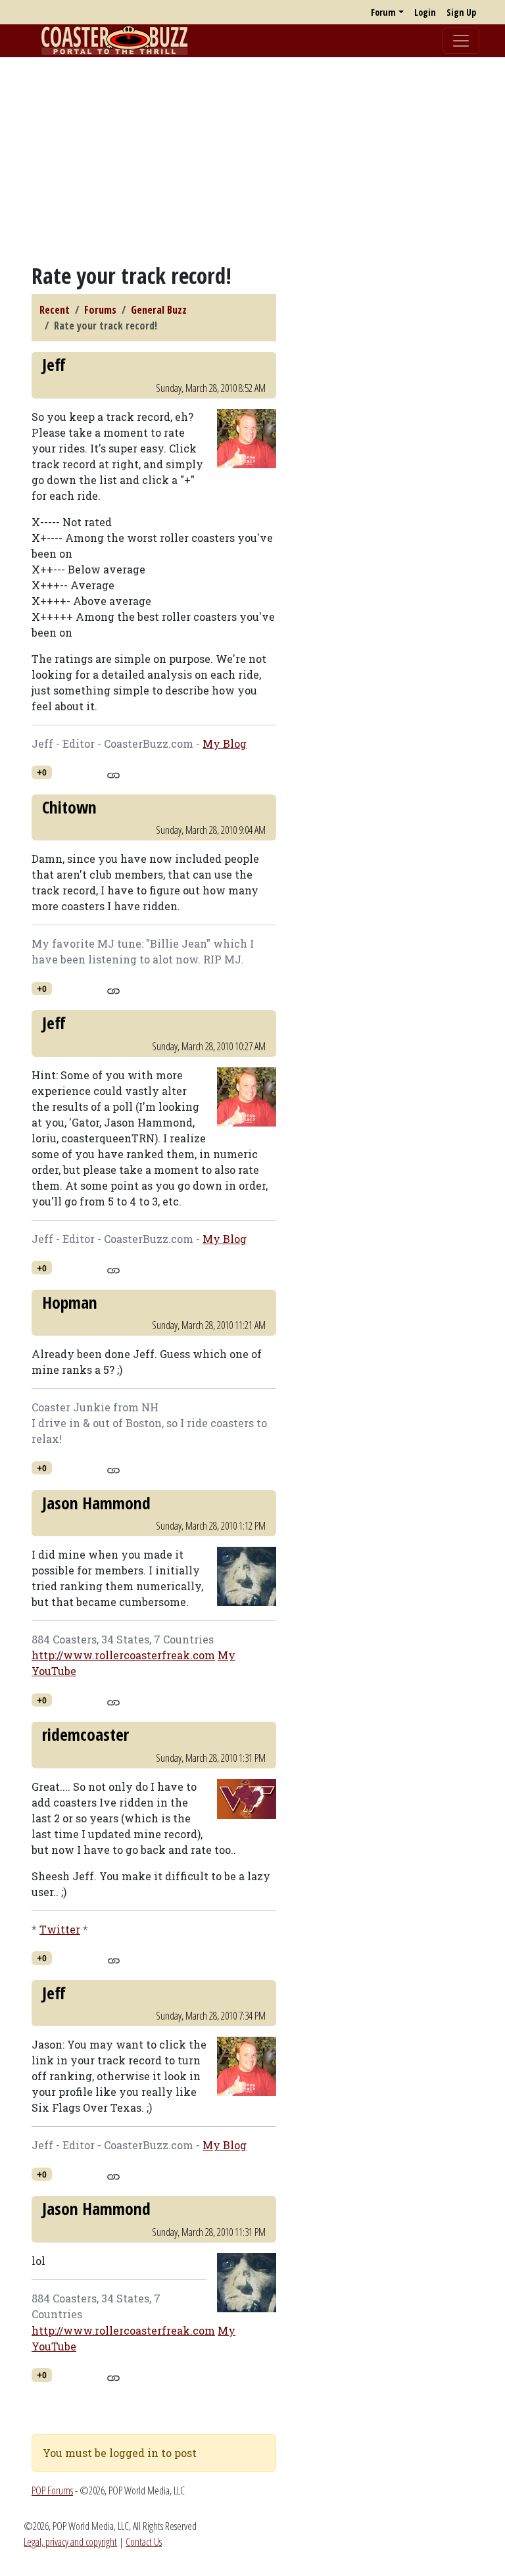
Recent (55, 310)
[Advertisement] (252, 160)
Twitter (60, 1929)
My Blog (225, 743)
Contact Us (144, 2542)
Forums (100, 310)
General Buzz (159, 310)
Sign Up (461, 12)
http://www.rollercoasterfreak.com (123, 1655)
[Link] (113, 773)
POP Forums (52, 2491)
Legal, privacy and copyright (70, 2542)
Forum (383, 12)
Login (425, 12)
